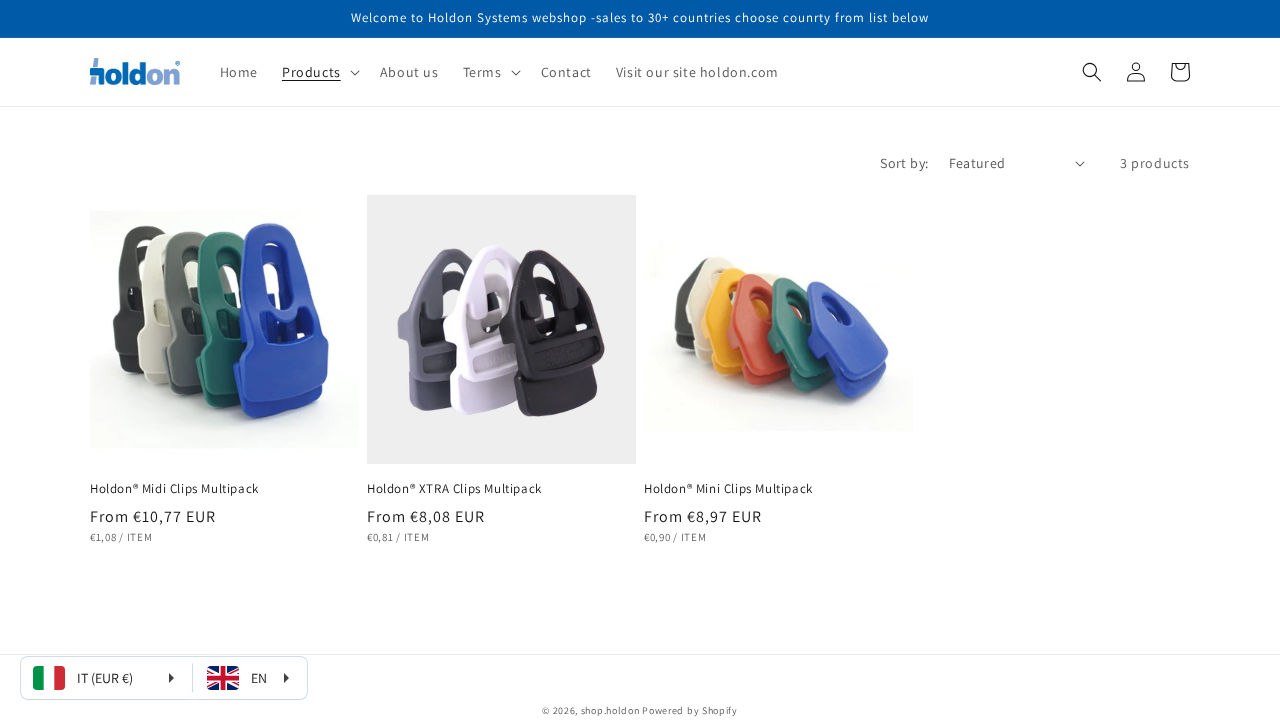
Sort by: (904, 163)
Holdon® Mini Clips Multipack (728, 489)
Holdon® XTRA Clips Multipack (454, 489)
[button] (319, 72)
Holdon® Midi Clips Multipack (174, 489)
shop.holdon (610, 710)
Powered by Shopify (690, 710)
